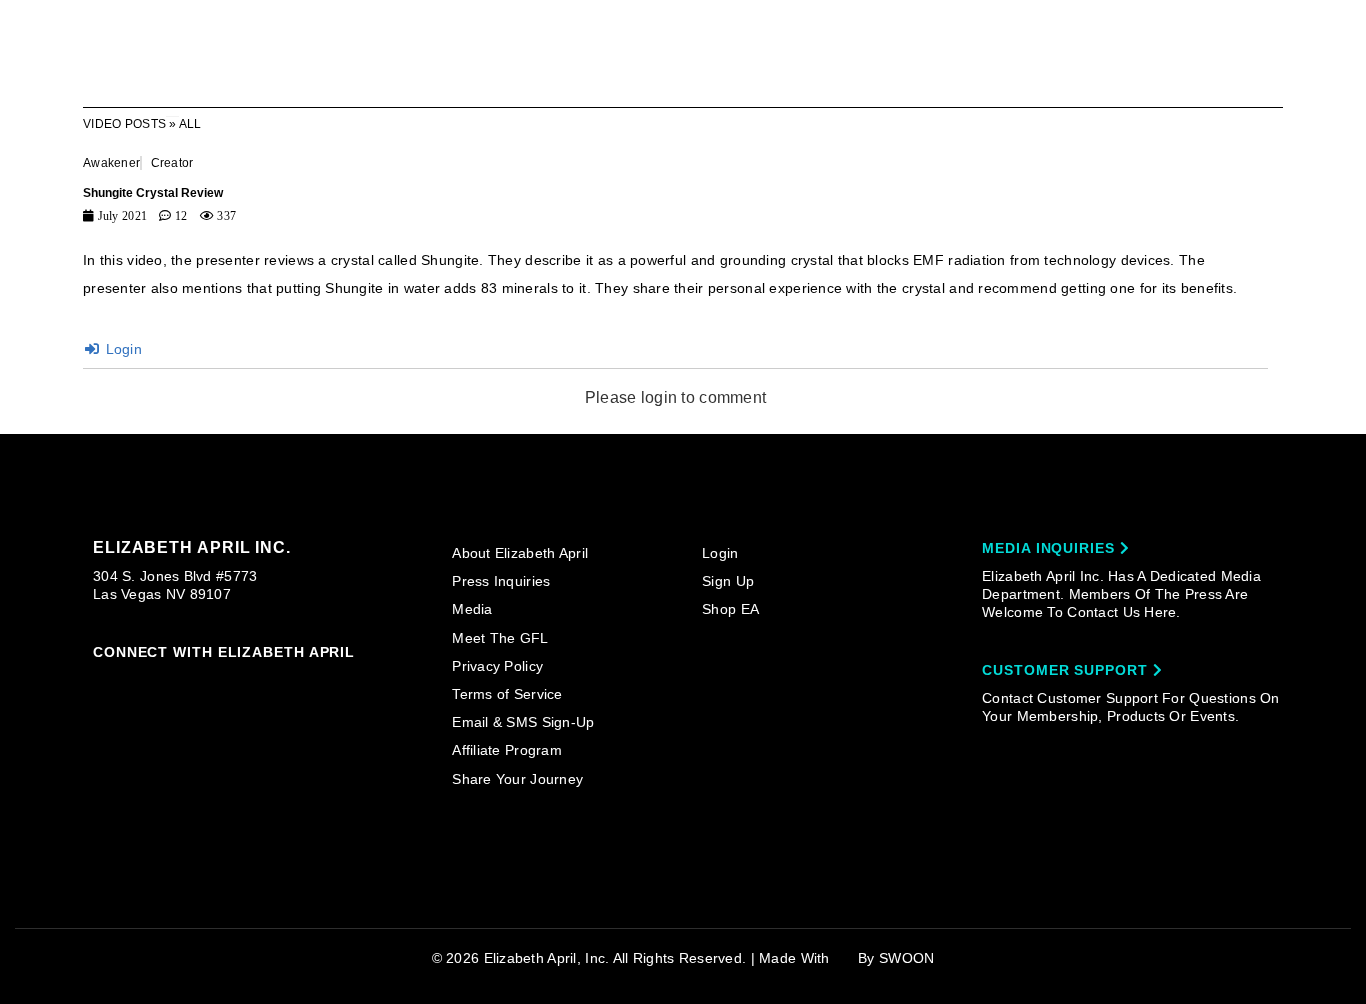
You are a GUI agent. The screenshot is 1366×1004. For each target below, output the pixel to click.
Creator (172, 163)
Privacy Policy (497, 666)
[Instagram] (102, 682)
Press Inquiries (501, 581)
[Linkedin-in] (332, 682)
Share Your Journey (517, 779)
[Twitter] (217, 683)
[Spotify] (293, 683)
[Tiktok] (179, 682)
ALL (190, 124)
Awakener (111, 163)
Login (121, 349)
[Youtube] (255, 684)
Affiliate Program (507, 750)
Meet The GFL (500, 638)
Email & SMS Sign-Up (523, 722)
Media (472, 609)
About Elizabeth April (520, 553)
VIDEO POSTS (124, 124)
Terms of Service (507, 694)
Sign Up (728, 581)
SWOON (906, 958)
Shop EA (730, 609)
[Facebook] (140, 683)
